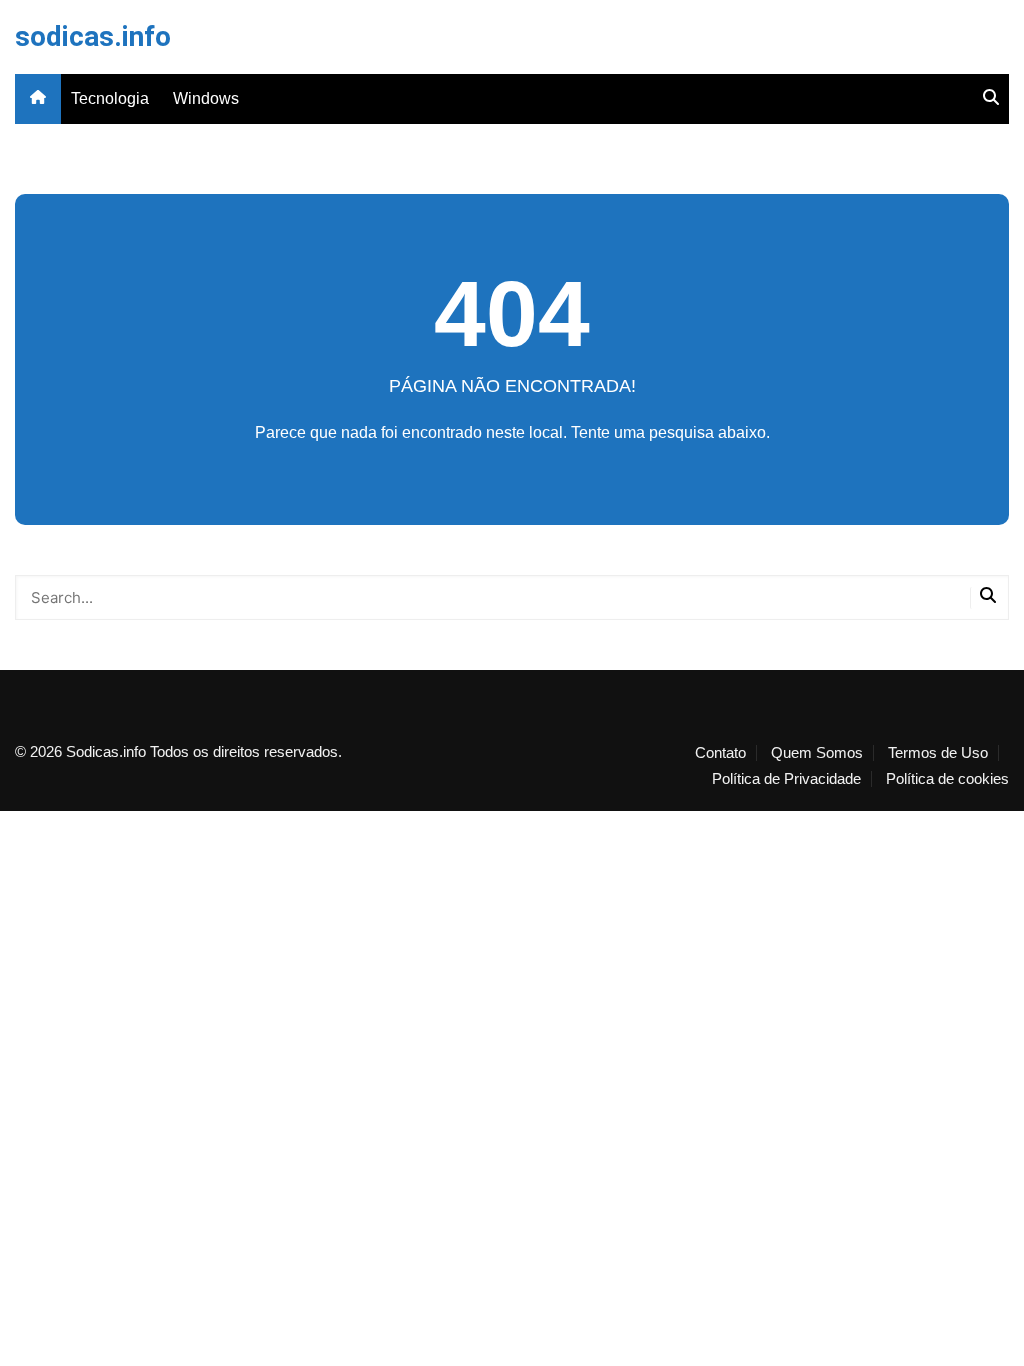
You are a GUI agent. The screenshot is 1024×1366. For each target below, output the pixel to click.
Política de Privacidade (786, 779)
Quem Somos (817, 753)
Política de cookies (947, 779)
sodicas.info (93, 36)
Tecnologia (110, 98)
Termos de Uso (938, 753)
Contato (720, 753)
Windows (206, 98)
